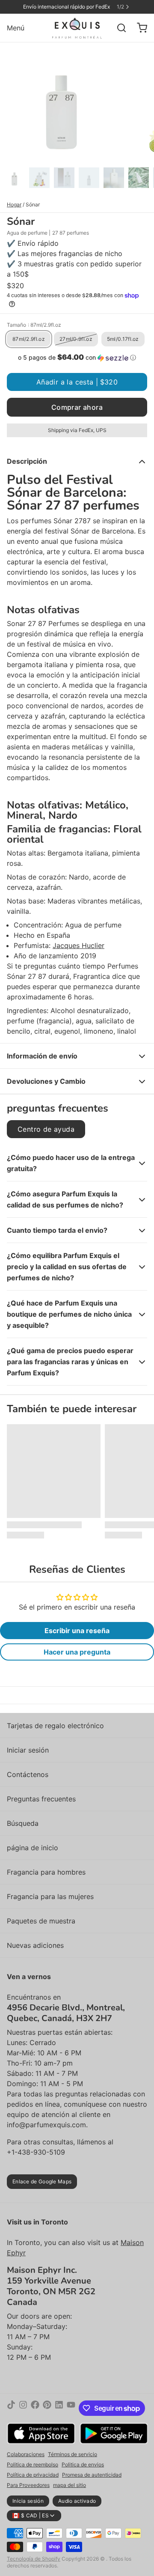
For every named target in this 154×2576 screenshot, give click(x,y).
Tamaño (34, 325)
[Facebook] (35, 2408)
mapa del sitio (70, 2485)
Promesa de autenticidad (92, 2475)
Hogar (14, 204)
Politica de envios (83, 2464)
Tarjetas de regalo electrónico (55, 1726)
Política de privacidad (33, 2475)
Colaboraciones (26, 2454)
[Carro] (139, 28)
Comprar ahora (77, 407)
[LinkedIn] (59, 2408)
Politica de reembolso (33, 2464)
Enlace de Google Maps (42, 2181)
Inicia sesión (28, 2501)
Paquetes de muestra (41, 1921)
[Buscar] (118, 28)
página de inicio (33, 1848)
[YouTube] (71, 2408)
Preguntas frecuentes (41, 1799)
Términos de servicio (73, 2454)
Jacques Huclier (78, 945)
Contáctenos (28, 1774)
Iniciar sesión (28, 1750)
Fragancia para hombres (46, 1872)
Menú (16, 28)
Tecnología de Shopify (34, 2559)
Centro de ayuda (46, 1129)
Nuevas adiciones (35, 1945)
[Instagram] (23, 2408)
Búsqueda (23, 1823)
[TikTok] (11, 2408)
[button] (77, 358)
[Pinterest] (47, 2408)
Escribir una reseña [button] (77, 1631)
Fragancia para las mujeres (50, 1896)
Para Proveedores (28, 2485)
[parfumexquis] (77, 28)
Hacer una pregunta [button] (77, 1652)
